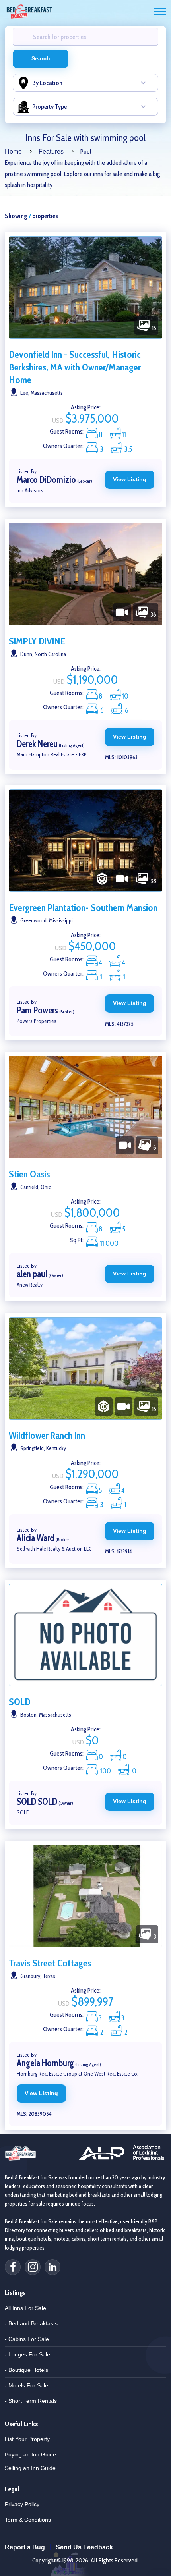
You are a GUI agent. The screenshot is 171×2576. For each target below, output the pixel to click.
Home (13, 151)
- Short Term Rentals (31, 2401)
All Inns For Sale (25, 2308)
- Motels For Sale (26, 2385)
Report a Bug (25, 2547)
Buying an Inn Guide (30, 2454)
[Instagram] (33, 2267)
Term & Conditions (28, 2520)
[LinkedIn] (52, 2267)
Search (41, 58)
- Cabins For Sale (27, 2339)
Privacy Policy (22, 2504)
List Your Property (27, 2439)
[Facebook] (13, 2267)
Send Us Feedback (84, 2547)
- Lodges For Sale (27, 2354)
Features (51, 151)
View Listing (130, 479)
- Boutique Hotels (26, 2370)
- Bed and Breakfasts (31, 2323)
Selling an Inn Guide (30, 2468)
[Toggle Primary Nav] (160, 12)
